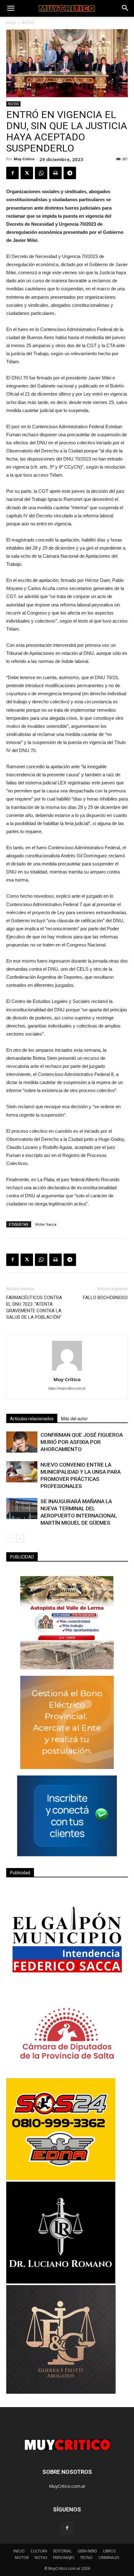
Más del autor (74, 1419)
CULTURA (39, 2551)
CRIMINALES (109, 2558)
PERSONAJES (64, 2558)
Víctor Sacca (46, 1224)
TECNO (86, 2558)
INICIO (19, 2551)
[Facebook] (67, 2528)
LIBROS (109, 2551)
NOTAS (28, 23)
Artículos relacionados (32, 1419)
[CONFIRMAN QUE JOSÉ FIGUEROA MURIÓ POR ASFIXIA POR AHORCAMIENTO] (22, 1442)
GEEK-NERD (87, 2551)
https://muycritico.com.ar (67, 1388)
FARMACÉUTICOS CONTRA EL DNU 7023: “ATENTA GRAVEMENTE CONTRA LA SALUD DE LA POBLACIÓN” (34, 1307)
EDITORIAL (62, 2551)
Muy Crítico (24, 159)
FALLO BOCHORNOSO (105, 1298)
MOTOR (22, 2558)
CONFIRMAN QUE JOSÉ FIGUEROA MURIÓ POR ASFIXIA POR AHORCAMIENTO (82, 1442)
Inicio (11, 23)
